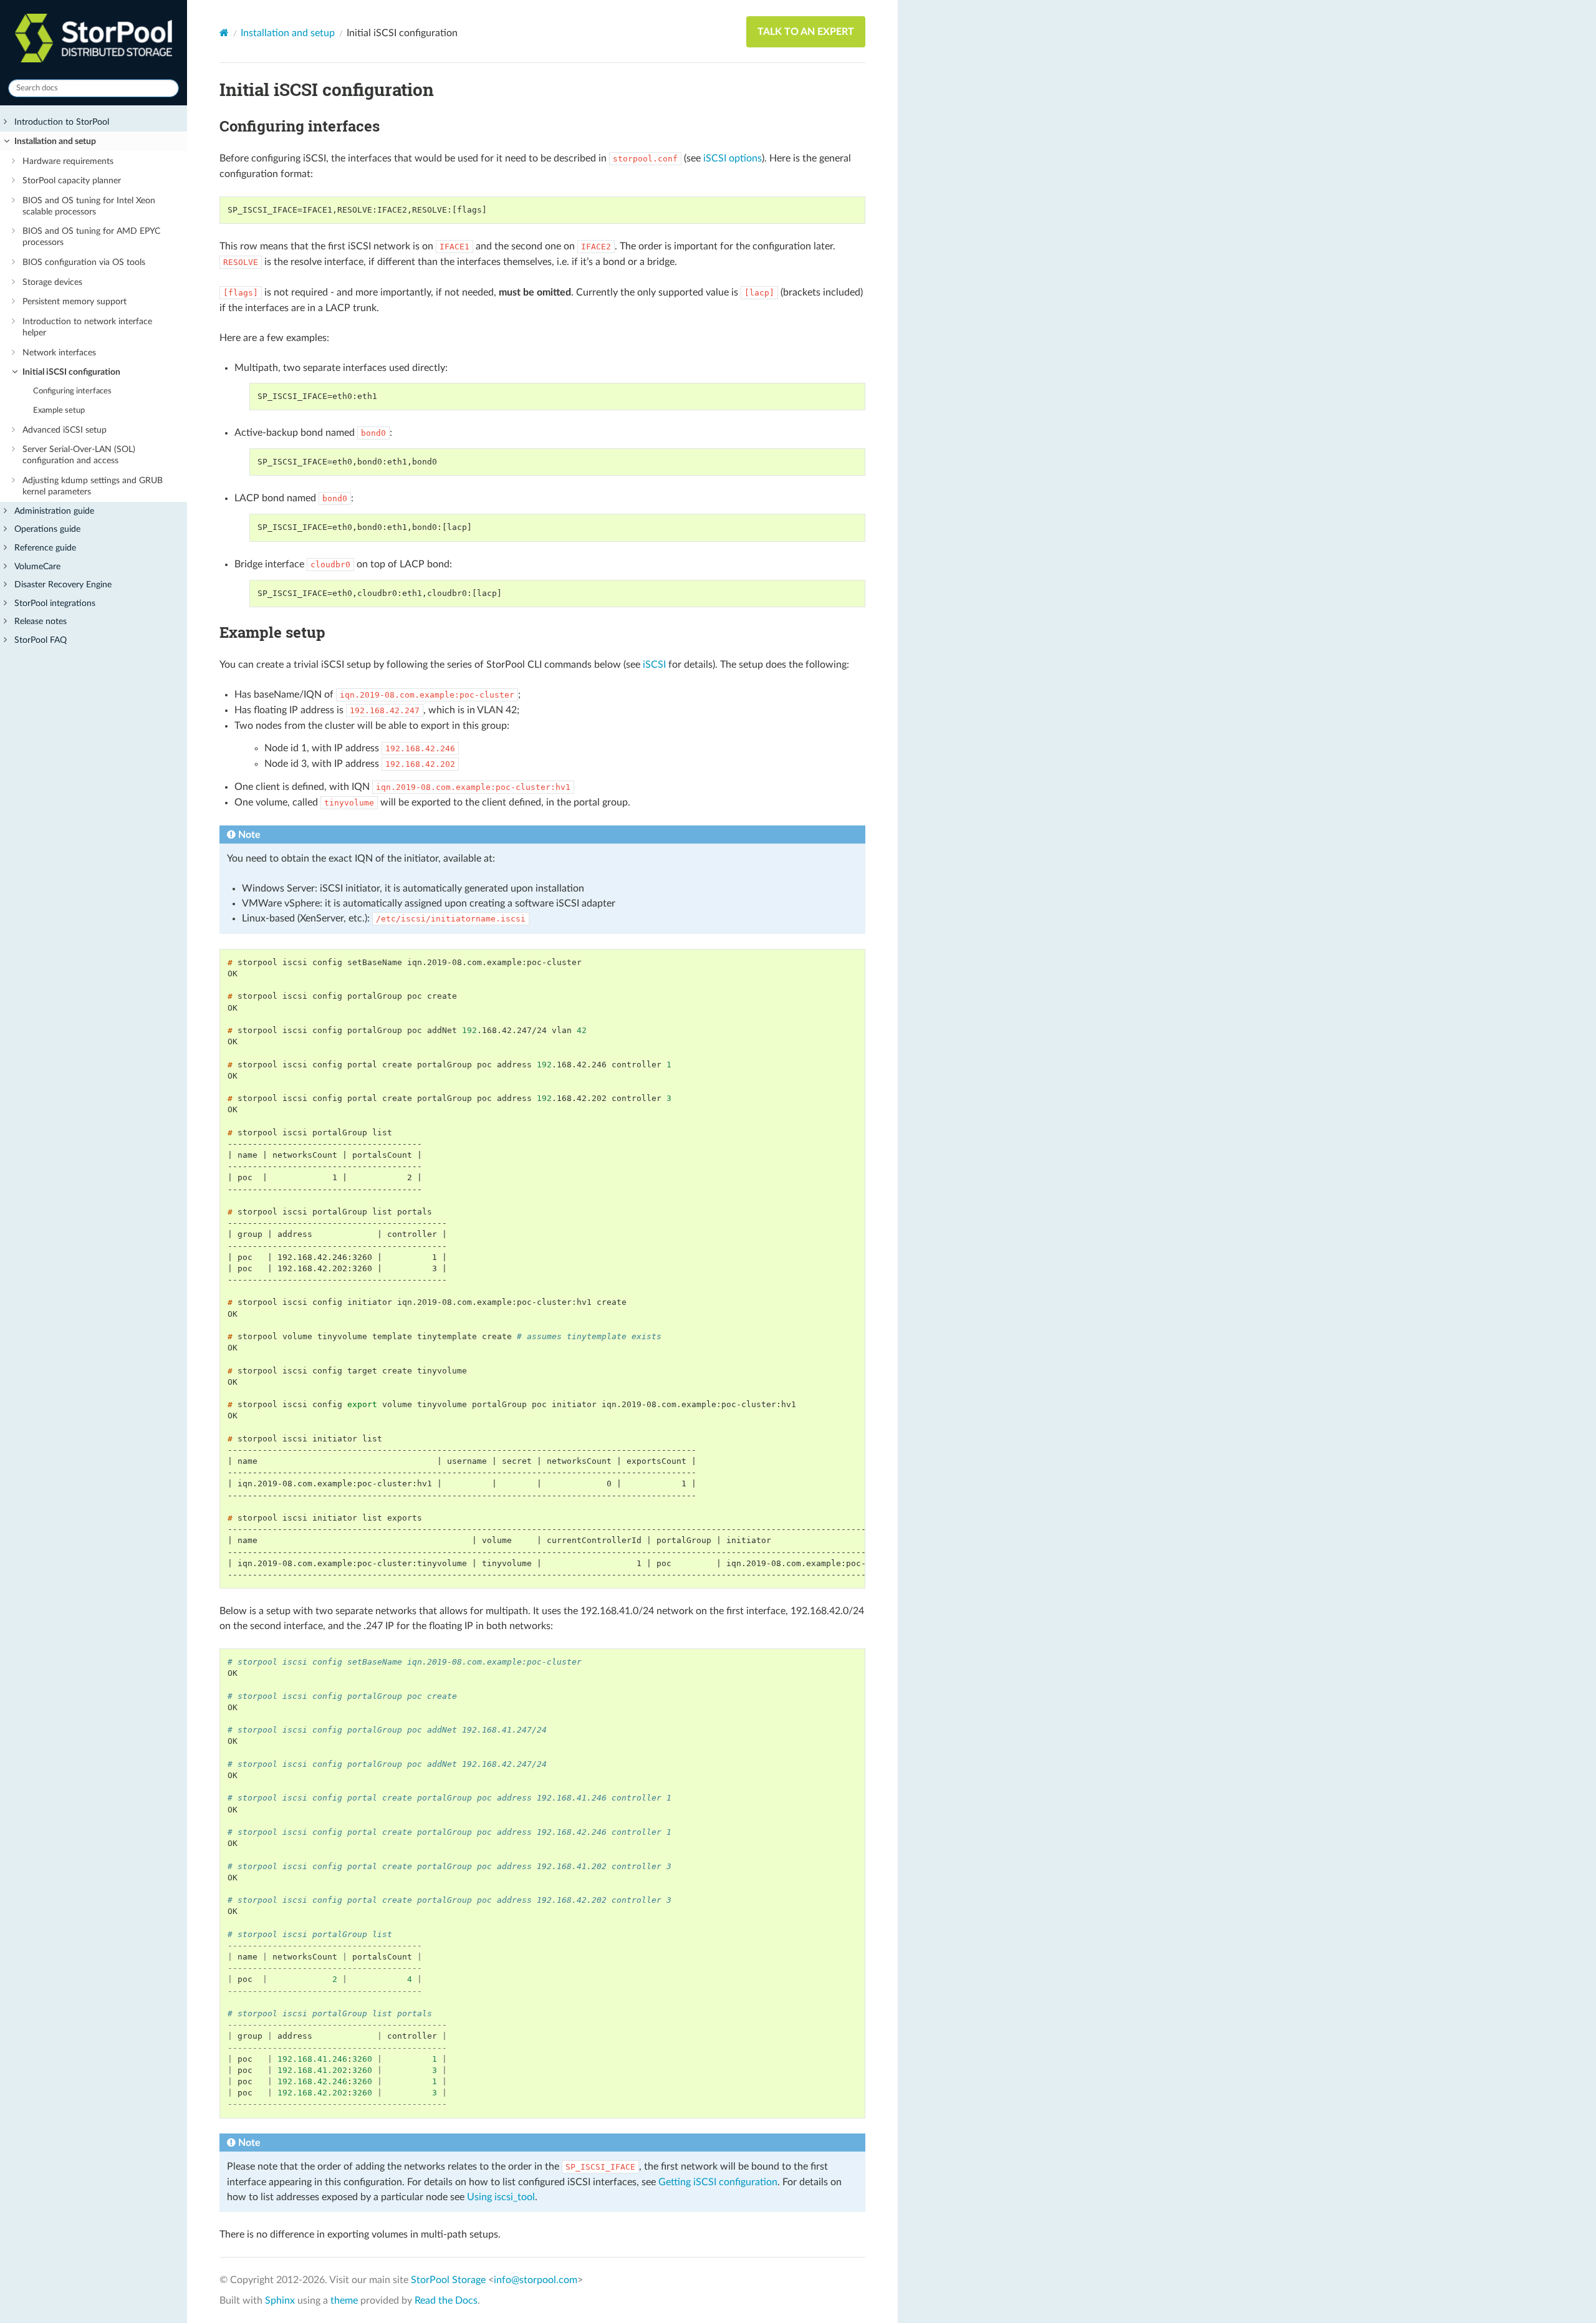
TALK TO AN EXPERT (806, 32)
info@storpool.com (536, 2280)
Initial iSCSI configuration (71, 372)
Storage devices (52, 282)
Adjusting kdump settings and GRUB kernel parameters (93, 486)
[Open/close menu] (5, 122)
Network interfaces (59, 353)
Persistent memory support (75, 301)
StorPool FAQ (41, 640)
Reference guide (45, 548)
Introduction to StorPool (62, 122)
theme (344, 2301)
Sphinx (280, 2301)
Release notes (41, 621)
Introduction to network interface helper (87, 327)
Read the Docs (446, 2301)
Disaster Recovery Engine (63, 584)
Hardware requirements (68, 161)
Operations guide (47, 529)
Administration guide (54, 511)
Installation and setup (55, 141)
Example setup (59, 411)
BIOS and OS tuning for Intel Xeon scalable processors (89, 206)
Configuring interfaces (72, 391)
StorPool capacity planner (72, 180)
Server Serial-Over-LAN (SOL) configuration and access (79, 455)
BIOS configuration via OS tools (84, 262)
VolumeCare (37, 566)
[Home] (224, 33)
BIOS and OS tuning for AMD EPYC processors (91, 237)
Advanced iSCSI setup (65, 430)
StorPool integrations (55, 603)
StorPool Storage (448, 2280)
